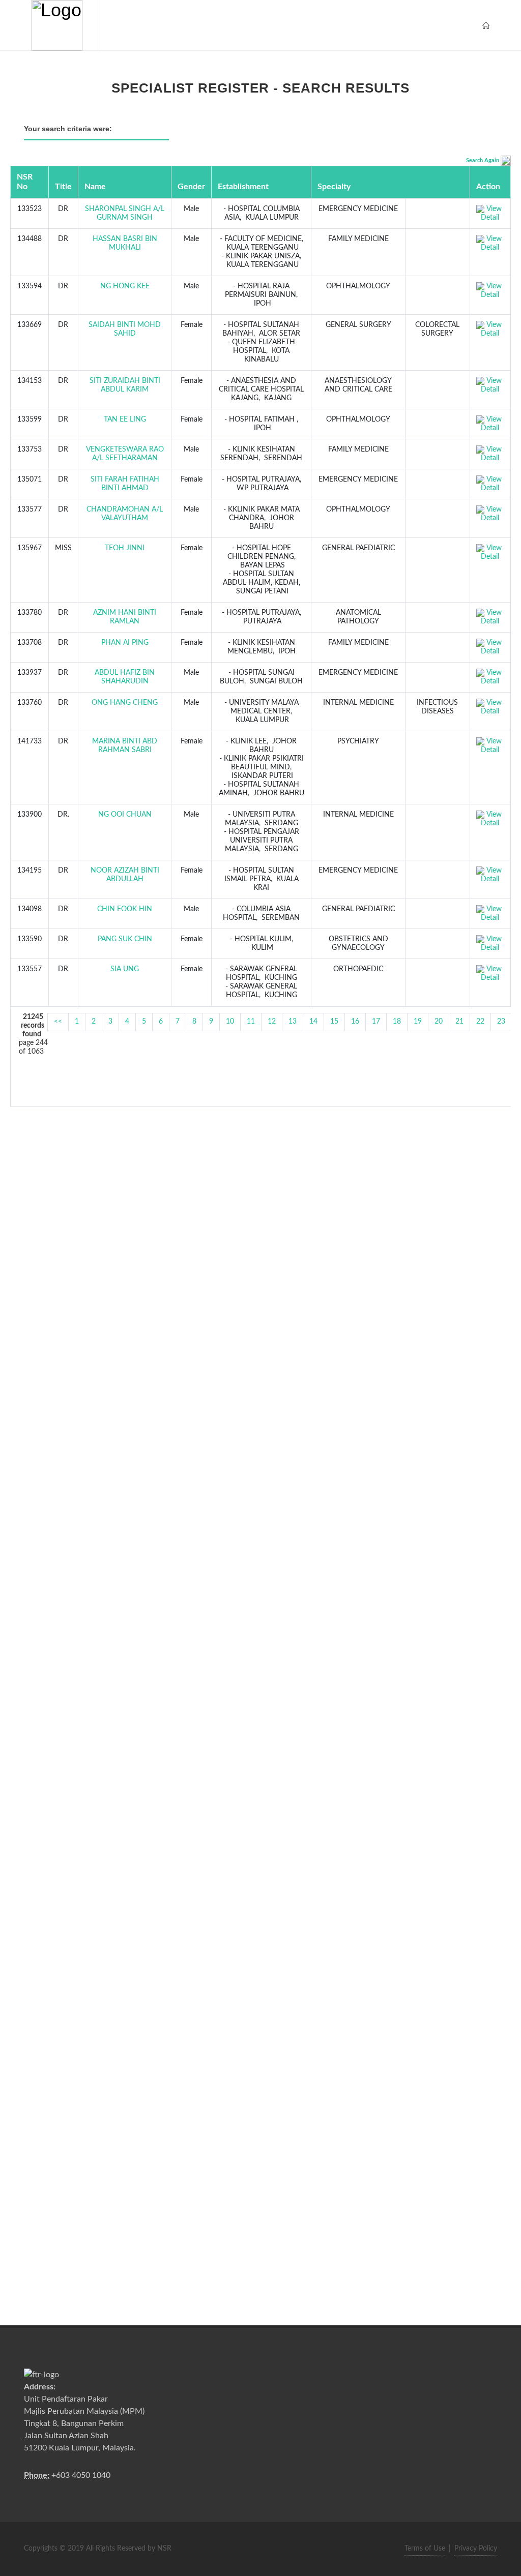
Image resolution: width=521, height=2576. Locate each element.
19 (418, 1022)
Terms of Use (425, 2549)
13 (293, 1022)
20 (439, 1022)
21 (459, 1022)
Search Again (483, 160)
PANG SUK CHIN (125, 939)
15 (334, 1022)
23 (501, 1022)
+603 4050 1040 (81, 2475)
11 (251, 1022)
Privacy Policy (476, 2549)
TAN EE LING (125, 420)
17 (376, 1022)
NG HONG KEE (125, 286)
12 (272, 1022)
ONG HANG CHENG (125, 703)
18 (397, 1022)
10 (230, 1022)
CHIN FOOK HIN (125, 909)
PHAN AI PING (125, 643)
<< (58, 1022)
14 (313, 1022)
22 (480, 1022)
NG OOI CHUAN (125, 815)
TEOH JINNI (125, 548)
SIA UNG (125, 969)
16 (355, 1022)
